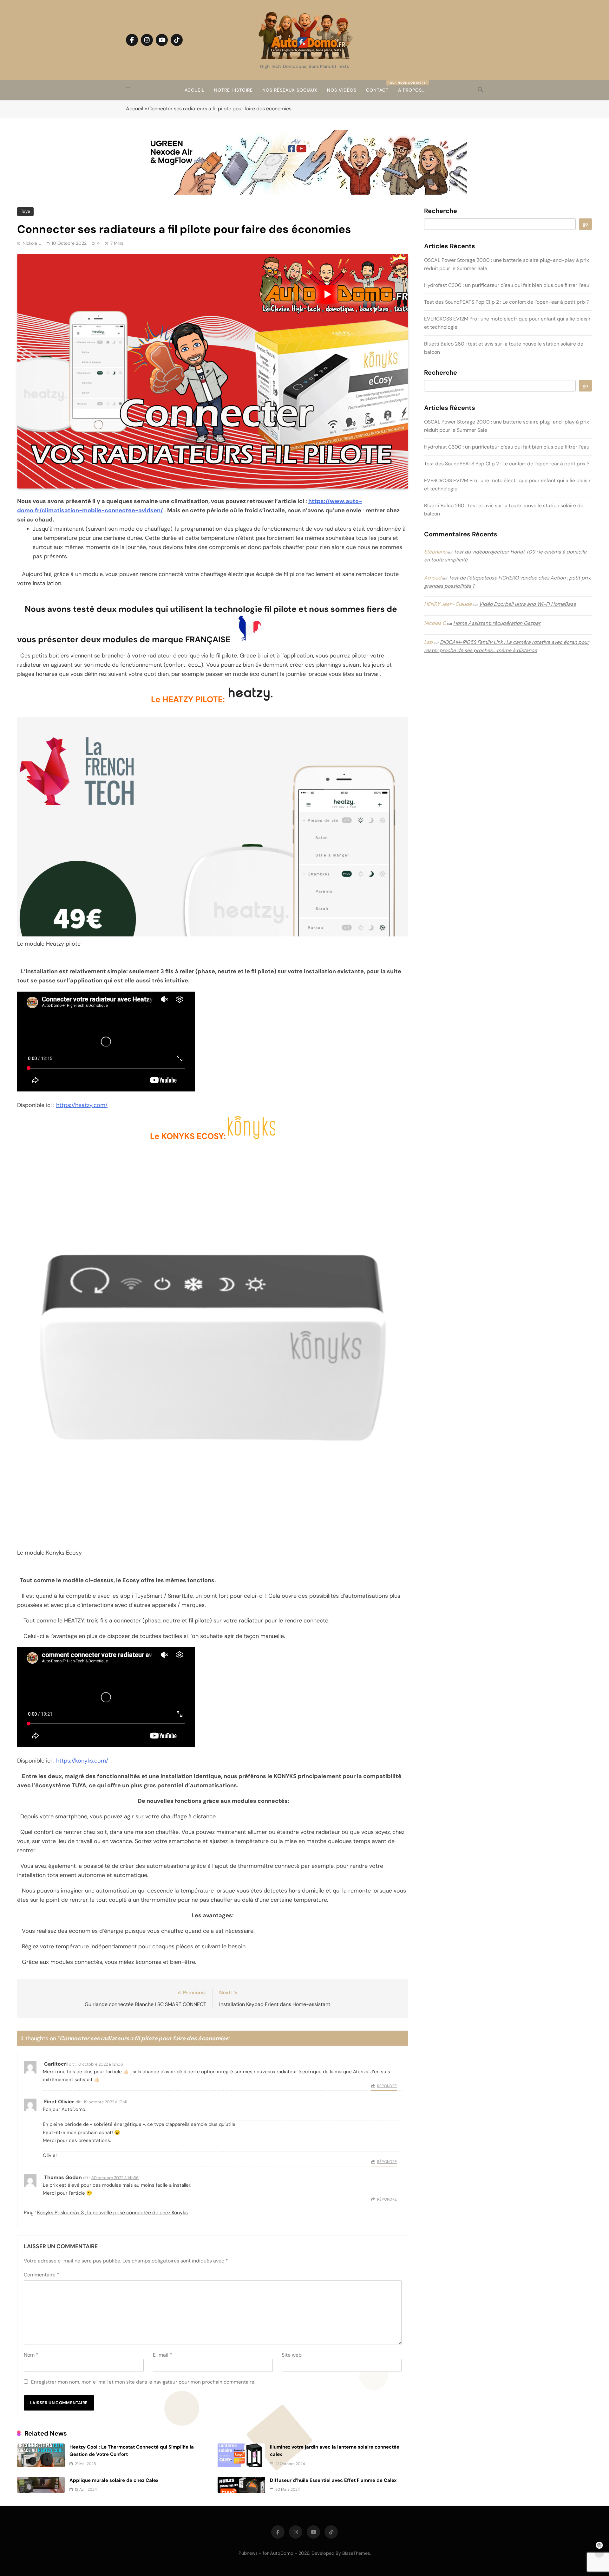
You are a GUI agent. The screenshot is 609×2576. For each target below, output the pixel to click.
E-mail (163, 2355)
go (585, 224)
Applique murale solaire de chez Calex (114, 2480)
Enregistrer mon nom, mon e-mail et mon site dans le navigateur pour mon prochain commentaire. (143, 2382)
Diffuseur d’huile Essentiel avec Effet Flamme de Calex (333, 2480)
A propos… (411, 90)
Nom (31, 2355)
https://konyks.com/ (82, 1761)
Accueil (195, 90)
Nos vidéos (342, 90)
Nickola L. (32, 243)
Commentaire (42, 2275)
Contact (380, 87)
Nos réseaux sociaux (290, 90)
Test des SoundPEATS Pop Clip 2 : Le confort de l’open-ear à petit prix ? (507, 302)
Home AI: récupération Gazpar (497, 623)
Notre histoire (233, 90)
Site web (292, 2355)
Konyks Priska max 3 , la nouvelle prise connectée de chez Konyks (112, 2213)
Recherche (441, 211)
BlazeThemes (356, 2553)
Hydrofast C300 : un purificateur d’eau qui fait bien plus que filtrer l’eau (507, 285)
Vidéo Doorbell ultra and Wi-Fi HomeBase (527, 604)
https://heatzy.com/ (82, 1105)
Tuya (25, 211)
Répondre (387, 2086)
